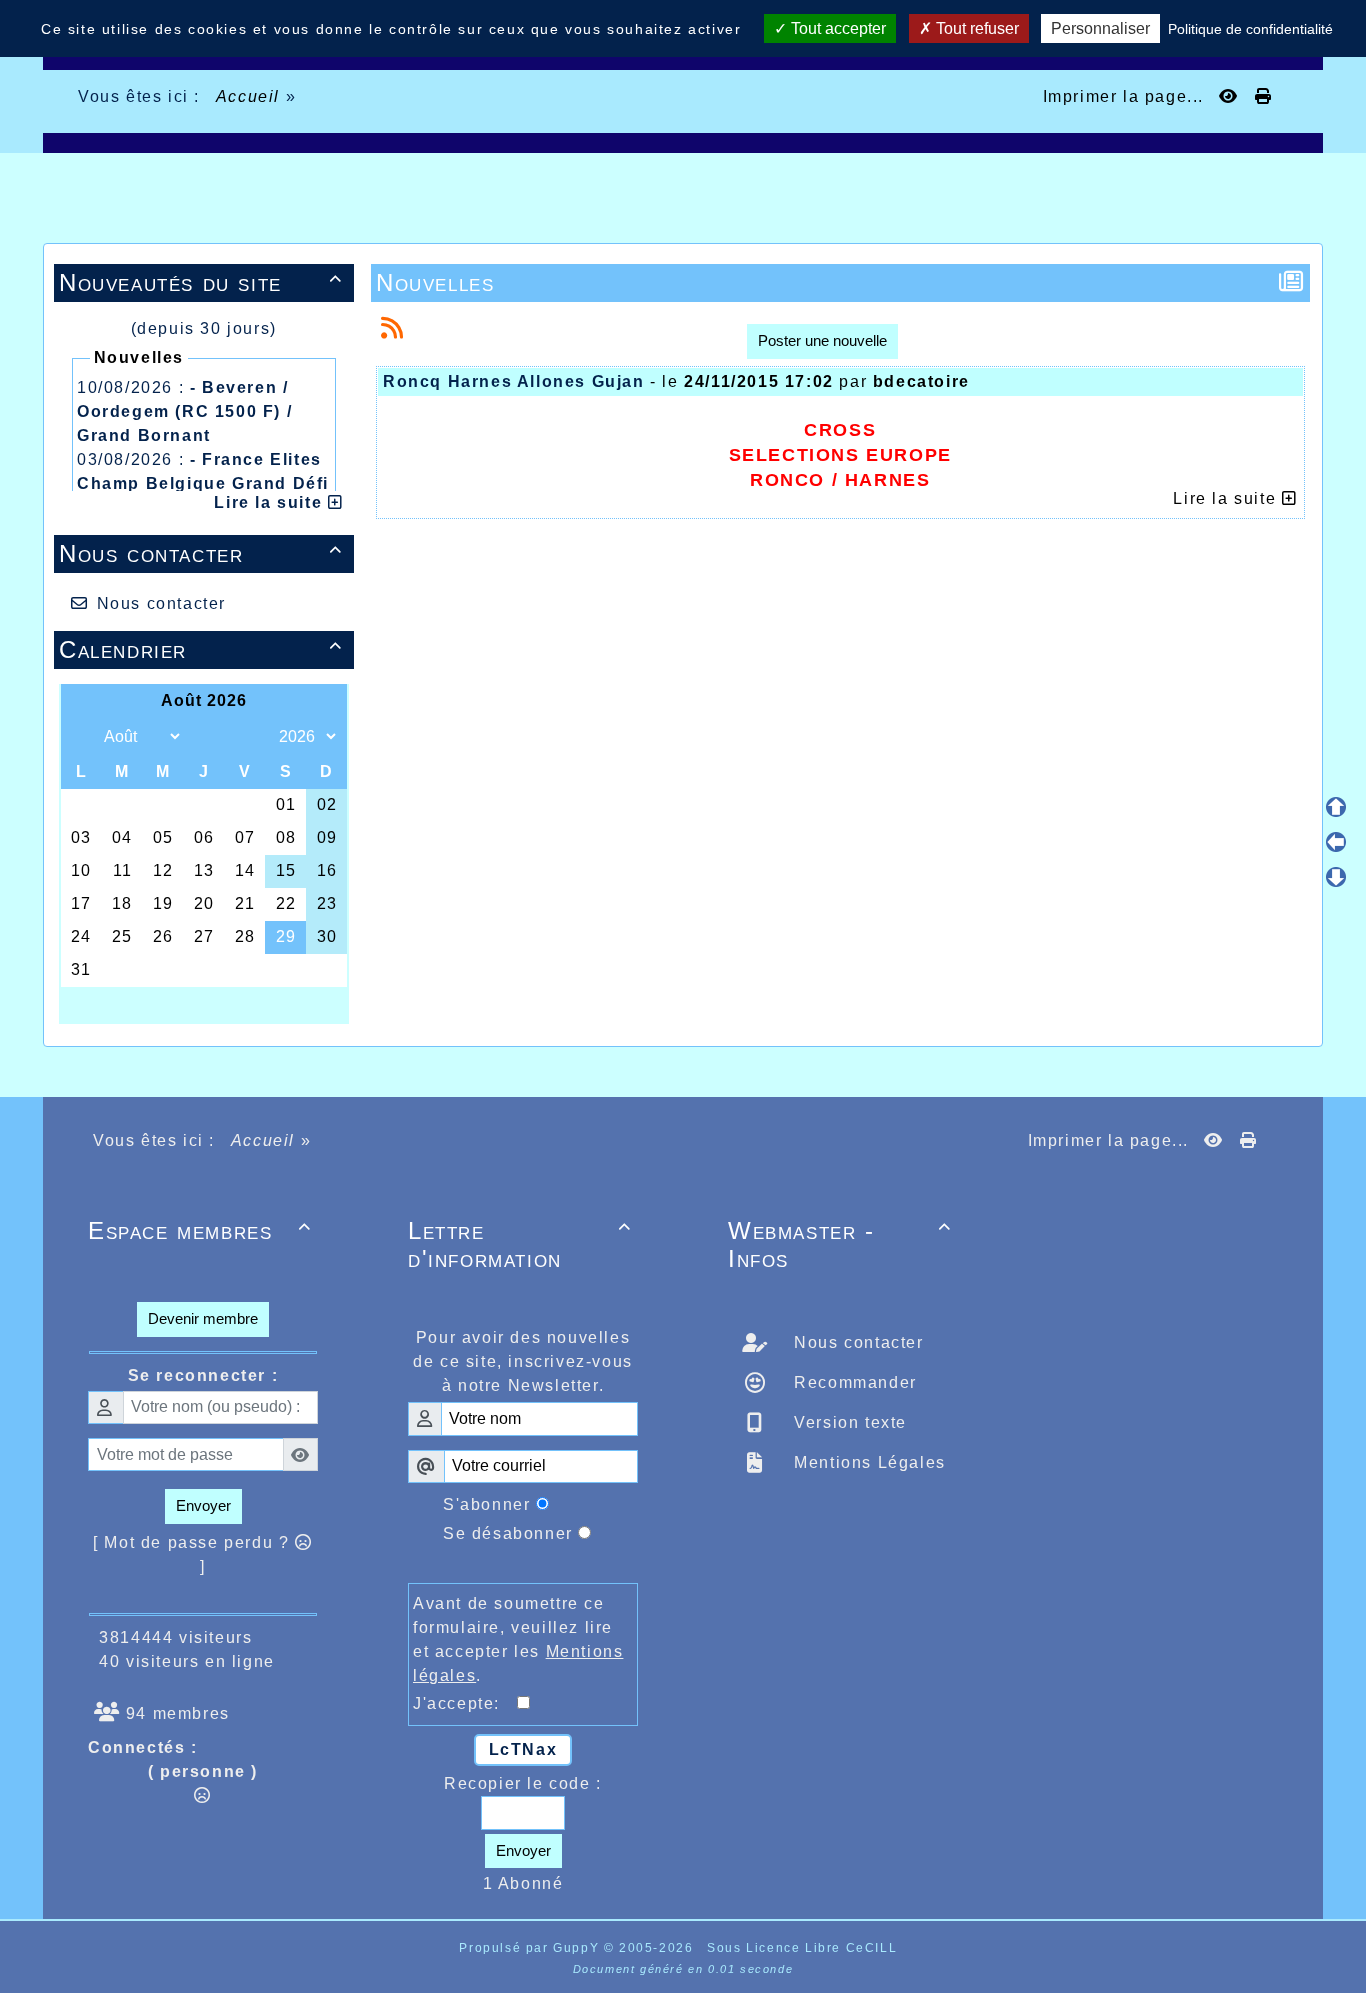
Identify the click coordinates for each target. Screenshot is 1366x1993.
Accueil (248, 96)
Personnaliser (1100, 28)
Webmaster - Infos (840, 1244)
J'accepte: (465, 1703)
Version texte (848, 1422)
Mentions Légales (867, 1462)
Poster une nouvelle (822, 340)
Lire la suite (270, 502)
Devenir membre (203, 1318)
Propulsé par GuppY (531, 1948)
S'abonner (486, 1504)
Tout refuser (975, 28)
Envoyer (203, 1505)
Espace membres (200, 1230)
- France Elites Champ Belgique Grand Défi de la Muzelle (203, 483)
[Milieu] (1336, 842)
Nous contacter (201, 553)
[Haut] (1336, 807)
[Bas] (1336, 877)
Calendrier (201, 649)
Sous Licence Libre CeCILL (804, 1948)
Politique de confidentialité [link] (1250, 29)
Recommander (853, 1382)
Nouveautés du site (201, 282)
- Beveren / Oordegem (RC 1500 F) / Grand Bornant (184, 411)
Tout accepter (836, 28)
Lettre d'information (520, 1244)
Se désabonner (508, 1533)
